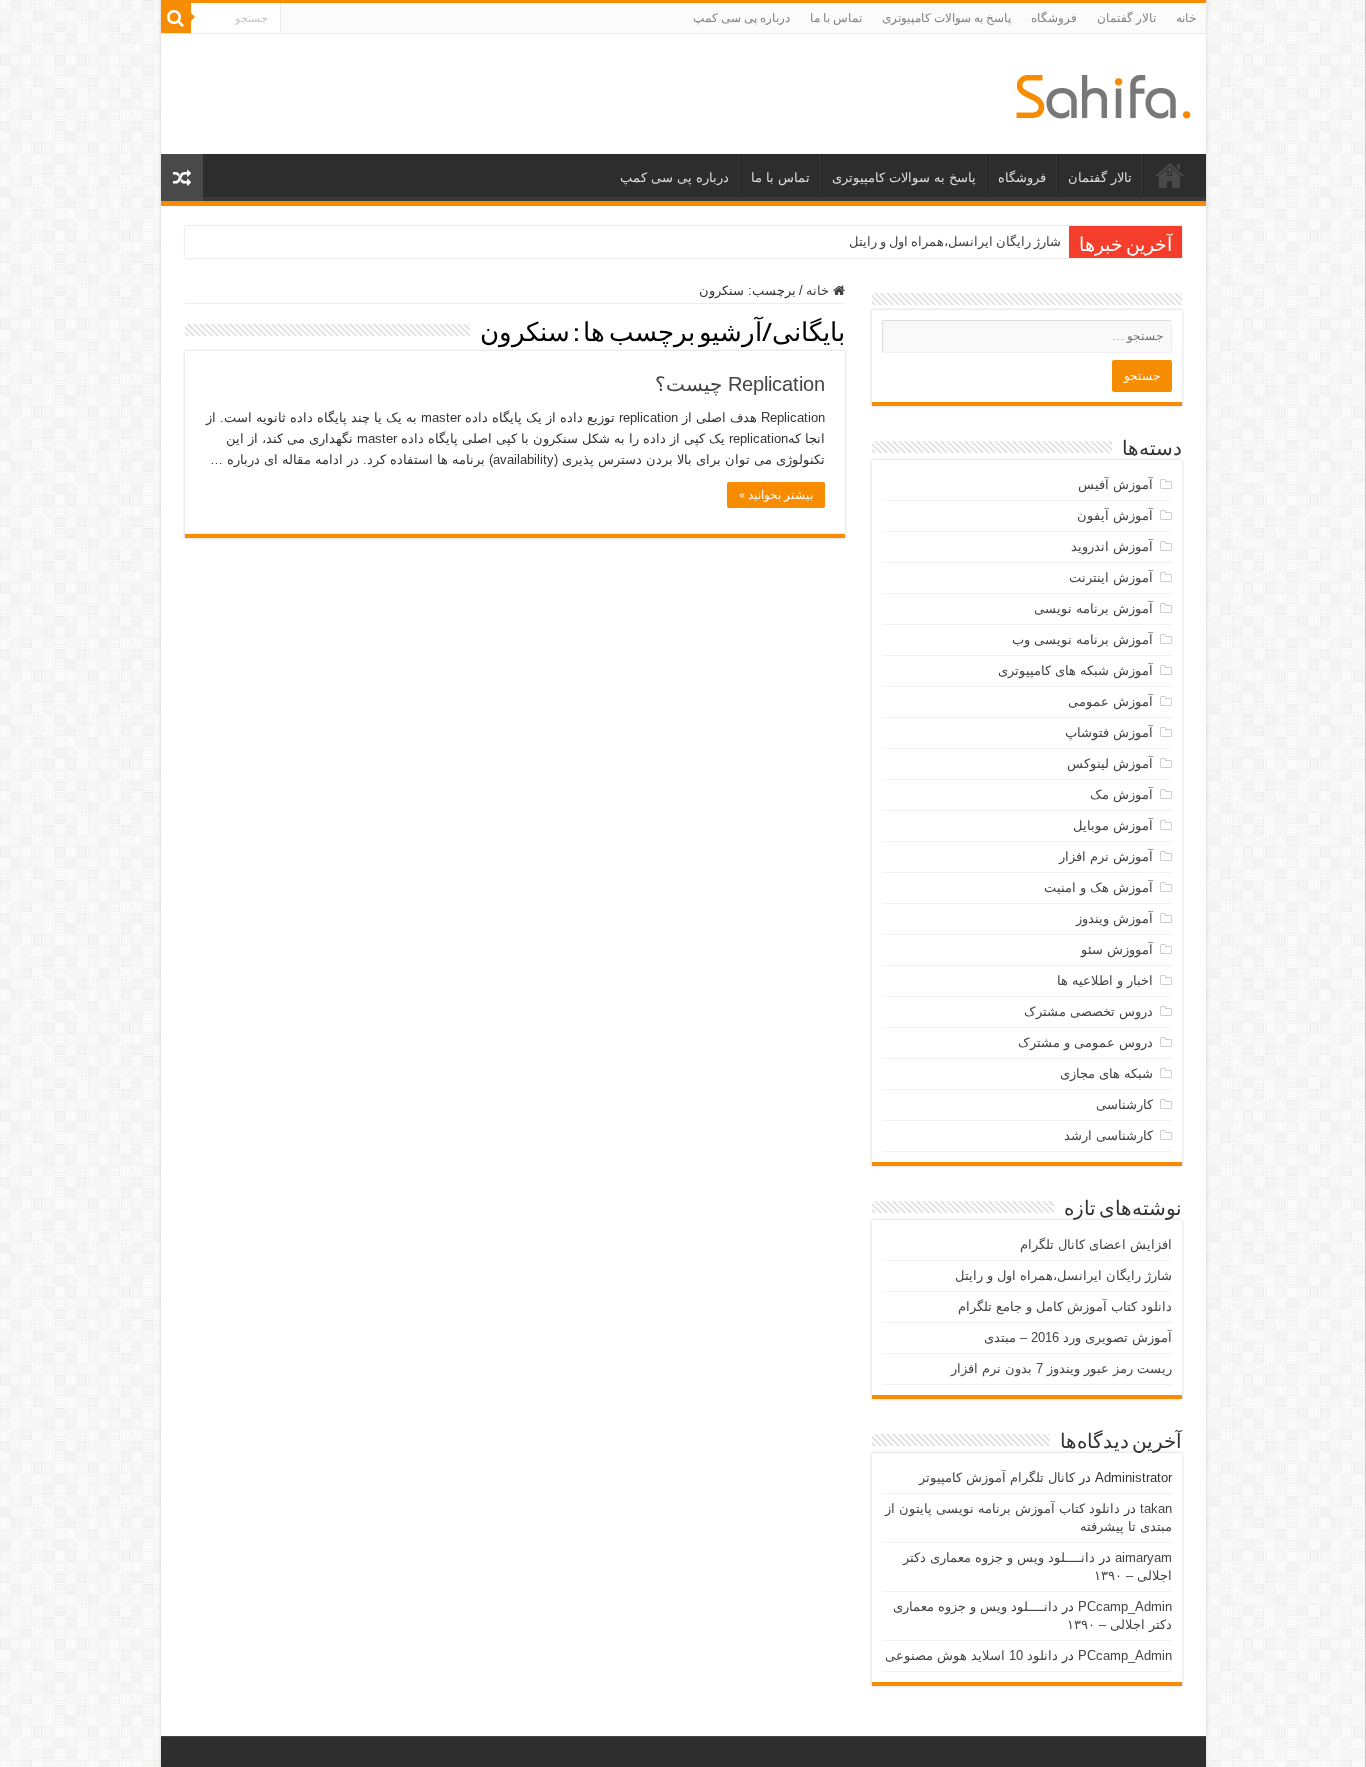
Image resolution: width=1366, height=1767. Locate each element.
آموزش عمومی (1110, 701)
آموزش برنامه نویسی (1093, 608)
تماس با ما (836, 18)
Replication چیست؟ (740, 384)
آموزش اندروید (1112, 546)
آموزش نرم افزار (1106, 856)
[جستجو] (176, 18)
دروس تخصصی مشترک (1088, 1011)
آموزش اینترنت (1111, 577)
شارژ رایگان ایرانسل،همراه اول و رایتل (955, 241)
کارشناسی (1124, 1104)
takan (1156, 1508)
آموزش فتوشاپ (1109, 732)
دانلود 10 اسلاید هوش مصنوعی (971, 1655)
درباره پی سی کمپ (741, 18)
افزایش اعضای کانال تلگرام (1096, 1244)
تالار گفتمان (1126, 18)
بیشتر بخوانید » (776, 495)
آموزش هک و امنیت (1098, 887)
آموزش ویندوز (1114, 918)
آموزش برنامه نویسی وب (1082, 639)
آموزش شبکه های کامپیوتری (1075, 670)
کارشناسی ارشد (1108, 1135)
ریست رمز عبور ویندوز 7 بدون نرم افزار (1061, 1368)
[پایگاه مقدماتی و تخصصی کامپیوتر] (1103, 93)
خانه (1186, 18)
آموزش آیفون (1115, 515)
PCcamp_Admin (1125, 1606)
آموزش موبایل (1113, 825)
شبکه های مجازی (1106, 1073)
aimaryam (1143, 1557)
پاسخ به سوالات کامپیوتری (946, 18)
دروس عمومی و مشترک (1085, 1042)
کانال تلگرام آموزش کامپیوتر (997, 1477)
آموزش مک (1121, 794)
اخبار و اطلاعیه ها (1105, 980)
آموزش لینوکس (1110, 763)
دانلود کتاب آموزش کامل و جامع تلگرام (1065, 1306)
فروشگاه (1054, 18)
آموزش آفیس (1115, 484)
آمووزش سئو (1117, 949)
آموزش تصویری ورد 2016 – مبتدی (1078, 1337)
